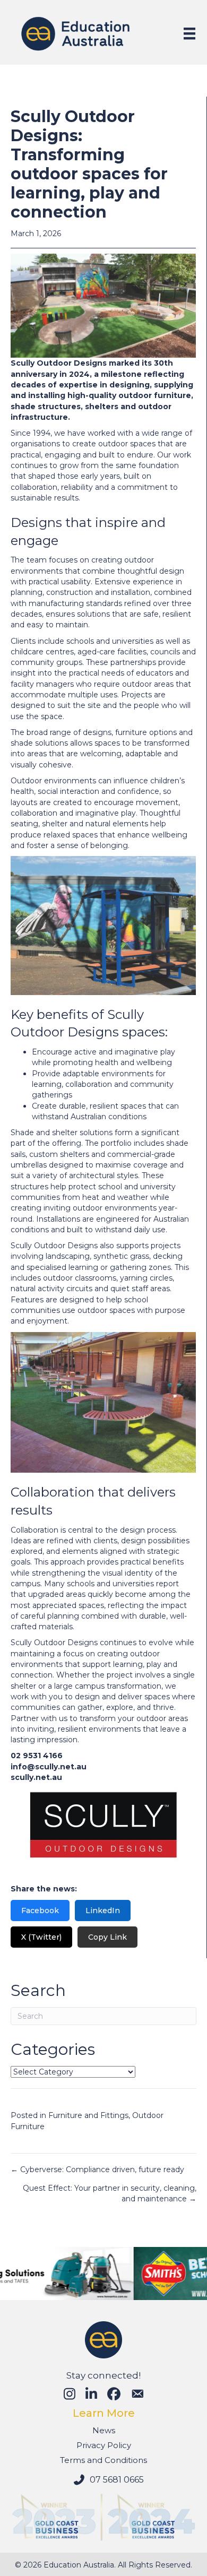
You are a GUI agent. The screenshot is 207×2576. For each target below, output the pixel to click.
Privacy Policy (104, 2445)
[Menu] (189, 33)
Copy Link (107, 1937)
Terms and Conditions (103, 2460)
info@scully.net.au (49, 1767)
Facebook (40, 1911)
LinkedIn (103, 1911)
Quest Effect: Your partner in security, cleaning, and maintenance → (110, 2193)
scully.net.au (36, 1777)
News (104, 2430)
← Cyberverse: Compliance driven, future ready (97, 2169)
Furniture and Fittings (88, 2115)
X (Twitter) (41, 1937)
